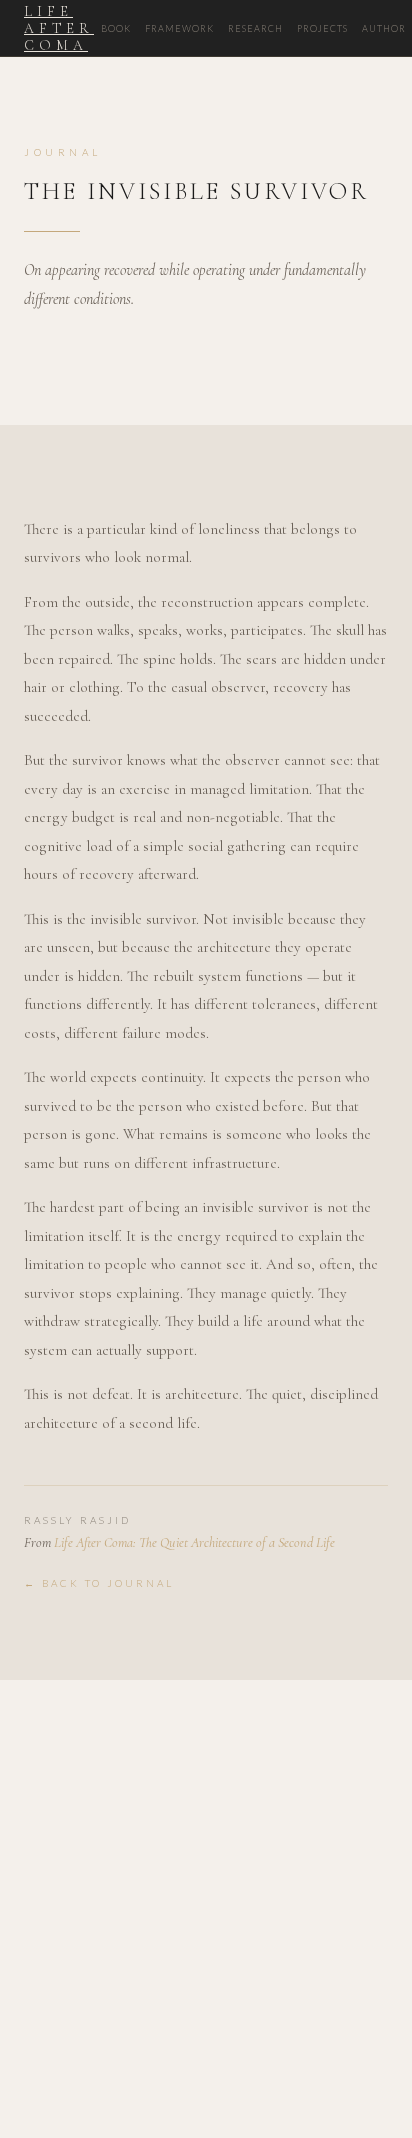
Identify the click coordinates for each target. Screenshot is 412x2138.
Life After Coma (59, 28)
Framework (179, 28)
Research (255, 28)
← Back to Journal (99, 1583)
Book (116, 28)
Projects (322, 28)
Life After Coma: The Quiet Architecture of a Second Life (194, 1542)
